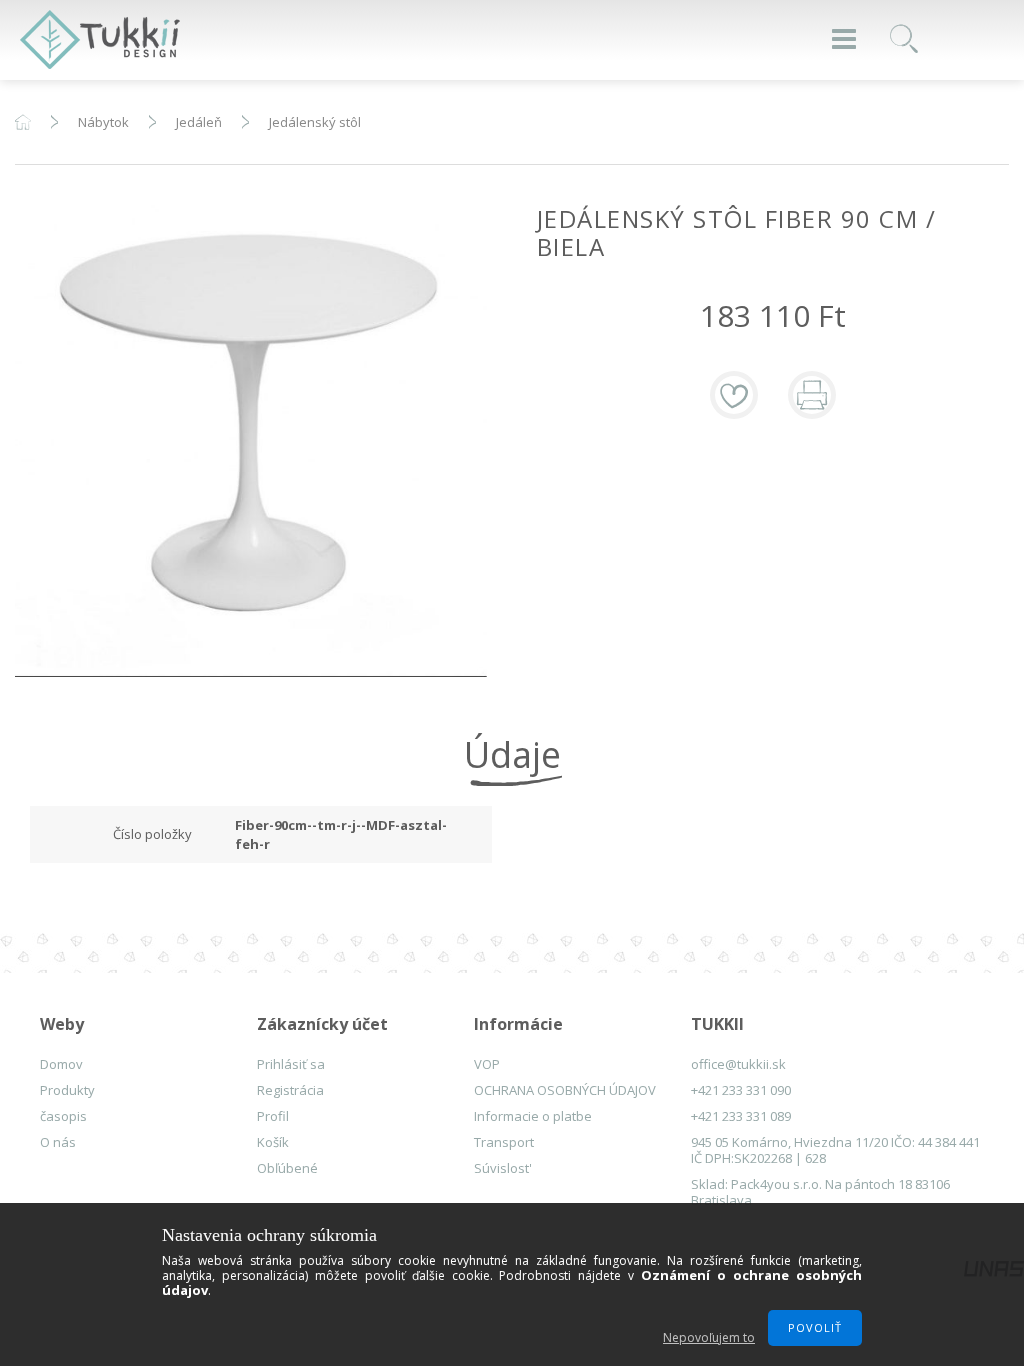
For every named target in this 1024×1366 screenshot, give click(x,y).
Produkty (67, 1090)
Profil (273, 1116)
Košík (273, 1142)
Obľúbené (287, 1168)
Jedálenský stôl (315, 122)
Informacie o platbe (533, 1116)
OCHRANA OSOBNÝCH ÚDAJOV (565, 1090)
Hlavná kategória (23, 122)
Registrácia (290, 1090)
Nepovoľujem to (709, 1337)
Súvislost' (503, 1168)
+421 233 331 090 (741, 1090)
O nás (58, 1142)
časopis (63, 1116)
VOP (487, 1064)
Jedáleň (199, 122)
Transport (504, 1142)
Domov (61, 1064)
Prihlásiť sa (291, 1064)
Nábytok (103, 122)
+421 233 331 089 (741, 1116)
